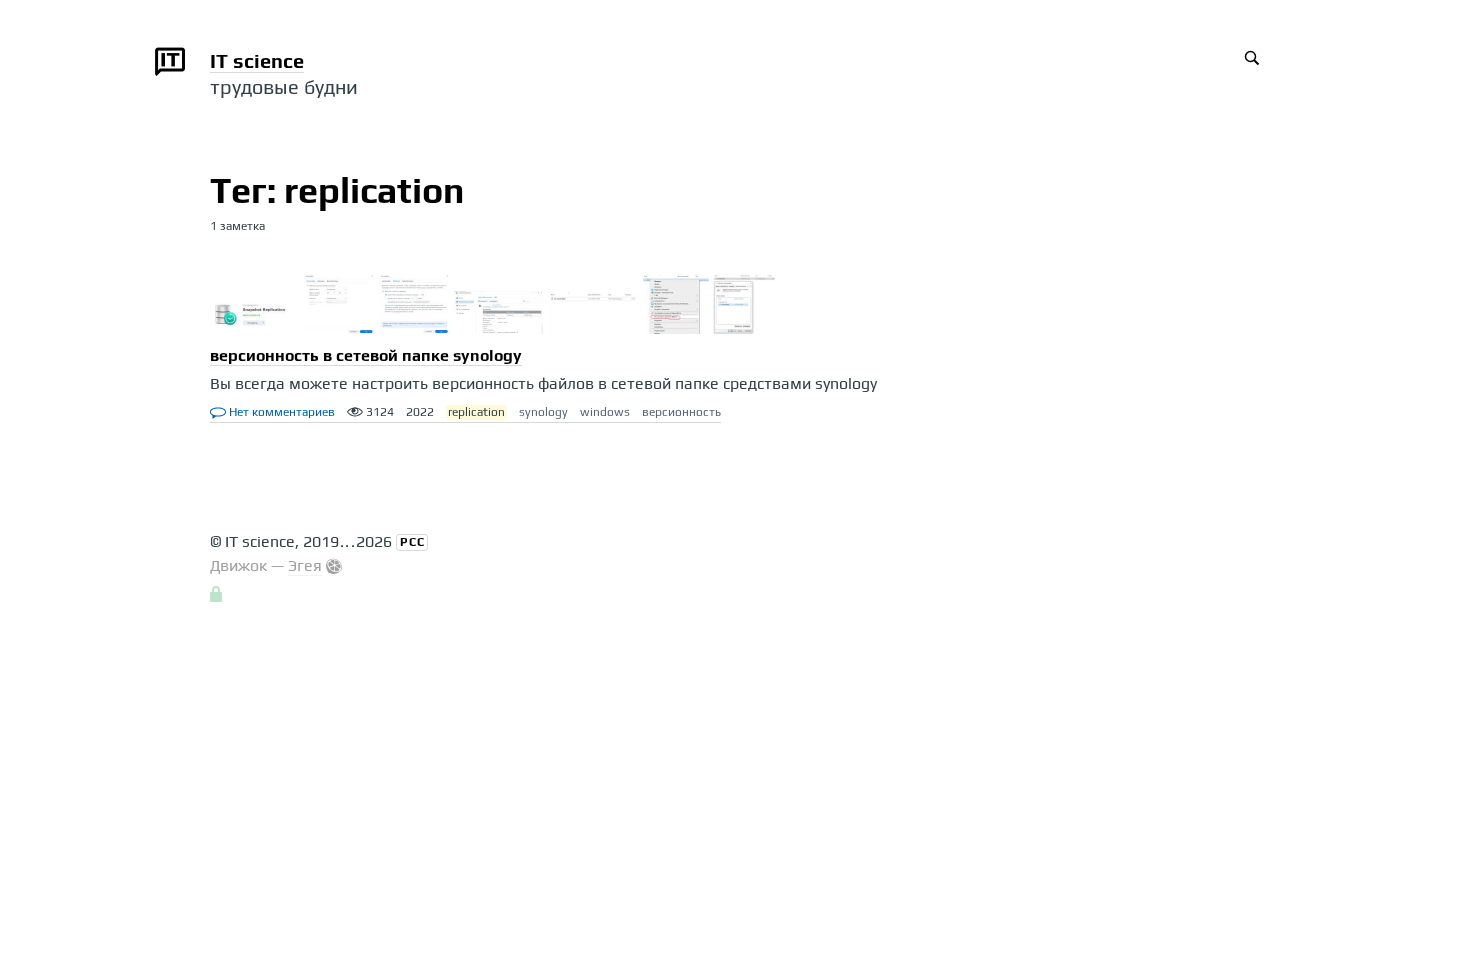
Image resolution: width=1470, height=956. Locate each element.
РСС (412, 542)
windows (605, 412)
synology (543, 412)
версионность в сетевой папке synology (366, 355)
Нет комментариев (280, 412)
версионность (681, 412)
